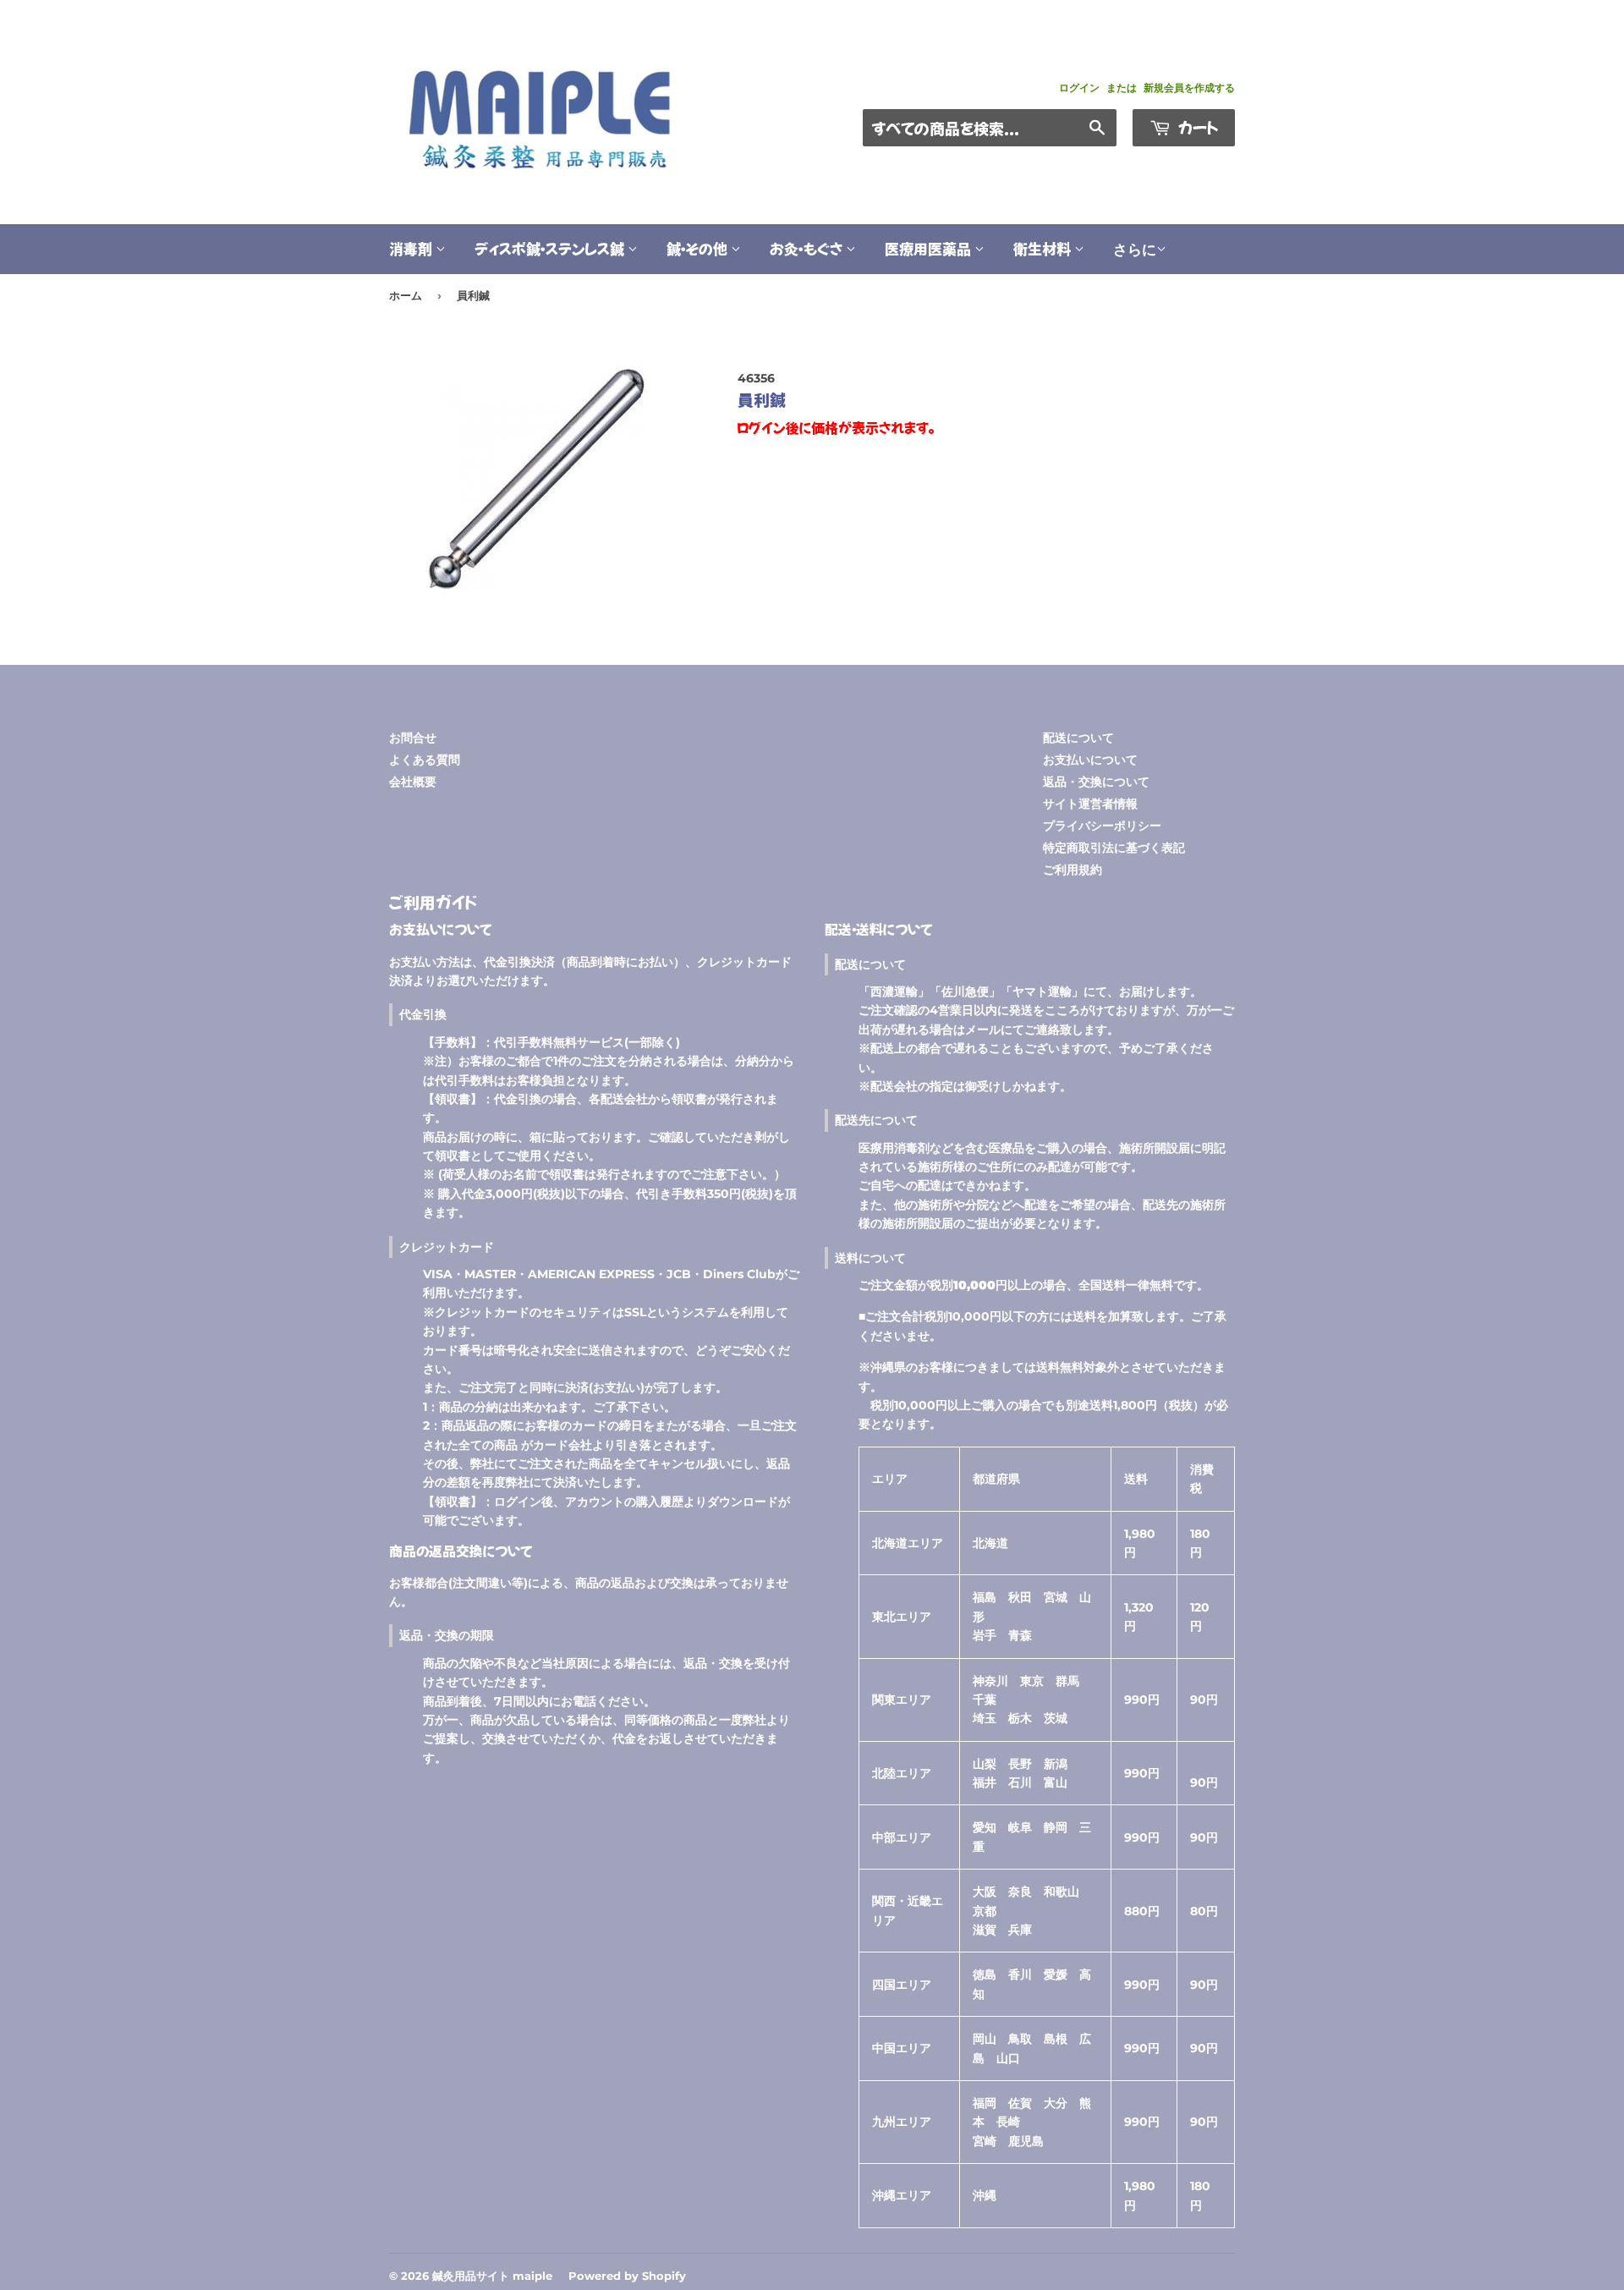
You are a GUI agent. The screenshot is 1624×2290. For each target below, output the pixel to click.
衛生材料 (1044, 248)
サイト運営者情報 (1090, 804)
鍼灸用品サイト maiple (492, 2276)
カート (1196, 127)
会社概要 (413, 782)
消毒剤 (412, 248)
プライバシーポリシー (1102, 826)
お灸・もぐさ (808, 248)
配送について (1078, 738)
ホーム (406, 295)
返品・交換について (1096, 782)
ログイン (1079, 88)
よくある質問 (425, 760)
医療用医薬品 (930, 248)
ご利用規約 (1073, 870)
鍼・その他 (699, 248)
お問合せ (413, 738)
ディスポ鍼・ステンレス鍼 (551, 248)
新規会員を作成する (1189, 88)
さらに (1135, 250)
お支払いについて (1090, 760)
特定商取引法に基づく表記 (1114, 848)
